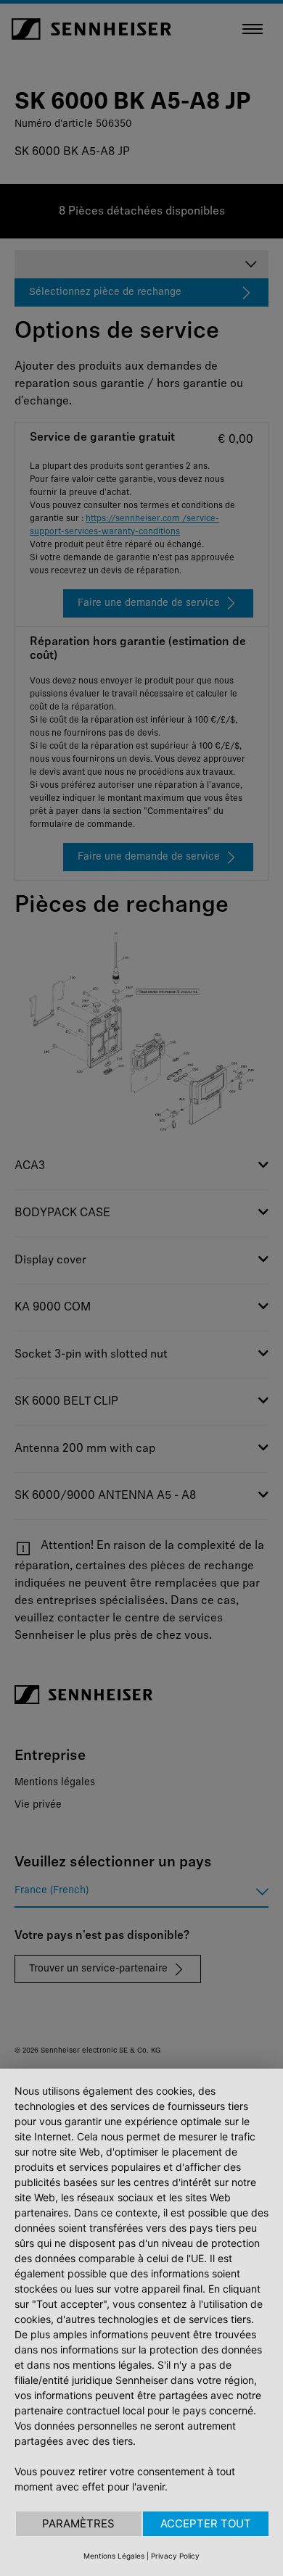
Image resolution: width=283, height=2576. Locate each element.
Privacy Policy (175, 2556)
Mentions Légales (114, 2556)
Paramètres (78, 2523)
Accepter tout (206, 2523)
